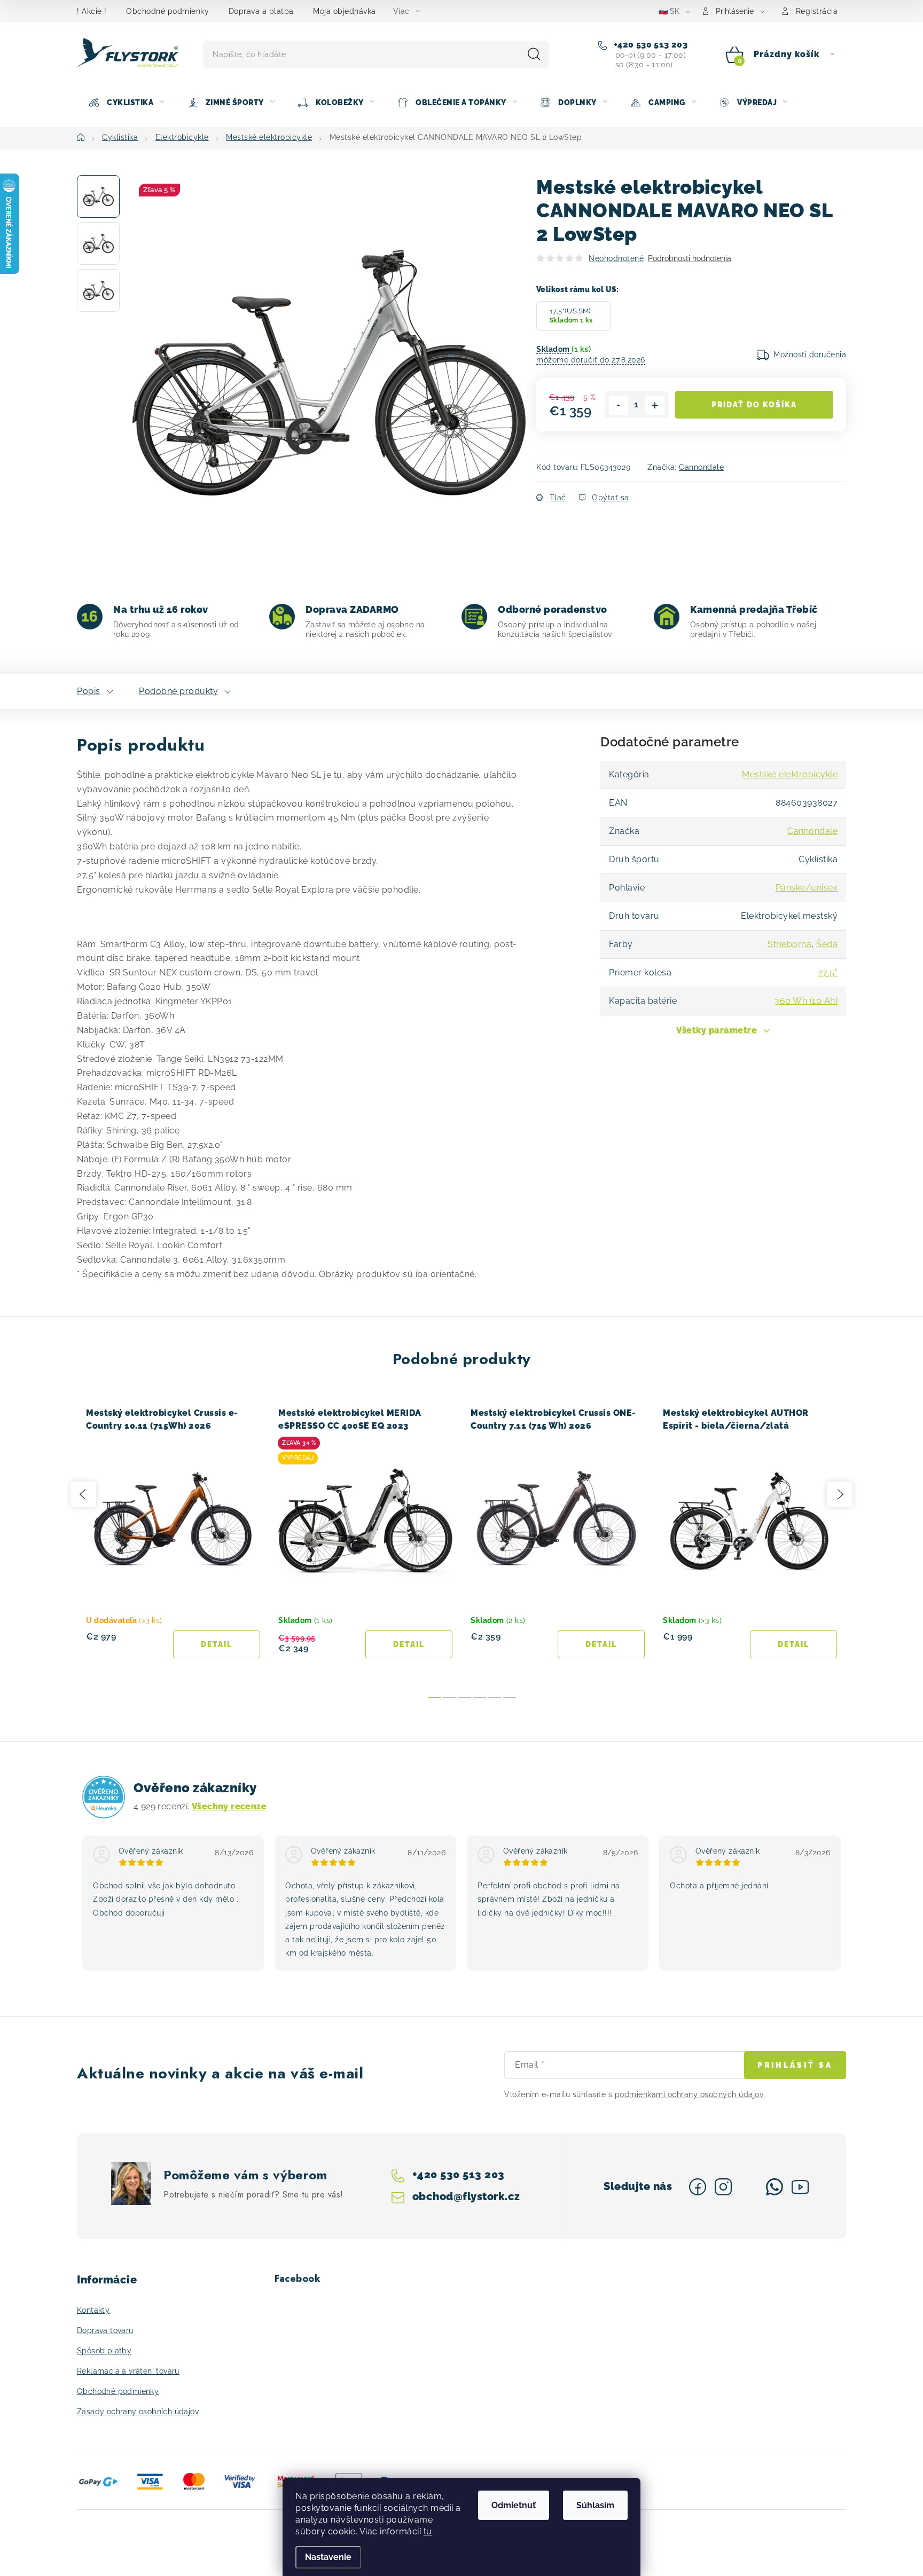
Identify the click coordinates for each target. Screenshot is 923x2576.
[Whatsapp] (775, 2187)
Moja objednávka (345, 11)
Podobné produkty (178, 691)
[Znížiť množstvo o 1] (619, 405)
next (840, 1494)
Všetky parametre (717, 1030)
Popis (89, 691)
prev (83, 1494)
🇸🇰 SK (669, 11)
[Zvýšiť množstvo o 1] (655, 405)
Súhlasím (595, 2505)
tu (428, 2531)
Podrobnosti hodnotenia (690, 258)
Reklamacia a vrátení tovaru (128, 2371)
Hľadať (534, 54)
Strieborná (789, 944)
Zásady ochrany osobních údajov (138, 2412)
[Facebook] (698, 2187)
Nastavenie (328, 2557)
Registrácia (817, 11)
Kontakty (93, 2310)
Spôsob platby (104, 2351)
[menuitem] (126, 103)
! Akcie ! (92, 11)
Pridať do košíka (754, 405)
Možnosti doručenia (810, 355)
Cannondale (701, 467)
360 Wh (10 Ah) (806, 1001)
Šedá (827, 944)
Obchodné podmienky (167, 11)
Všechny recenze (229, 1806)
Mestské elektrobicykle (790, 774)
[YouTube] (800, 2187)
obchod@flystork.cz (466, 2196)
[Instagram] (723, 2187)
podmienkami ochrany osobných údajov (689, 2094)
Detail (217, 1644)
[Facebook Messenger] (749, 2187)
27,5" (828, 972)
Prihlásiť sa (795, 2065)
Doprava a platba (261, 11)
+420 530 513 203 (649, 45)
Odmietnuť (514, 2505)
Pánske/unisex (807, 888)
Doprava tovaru (105, 2330)
